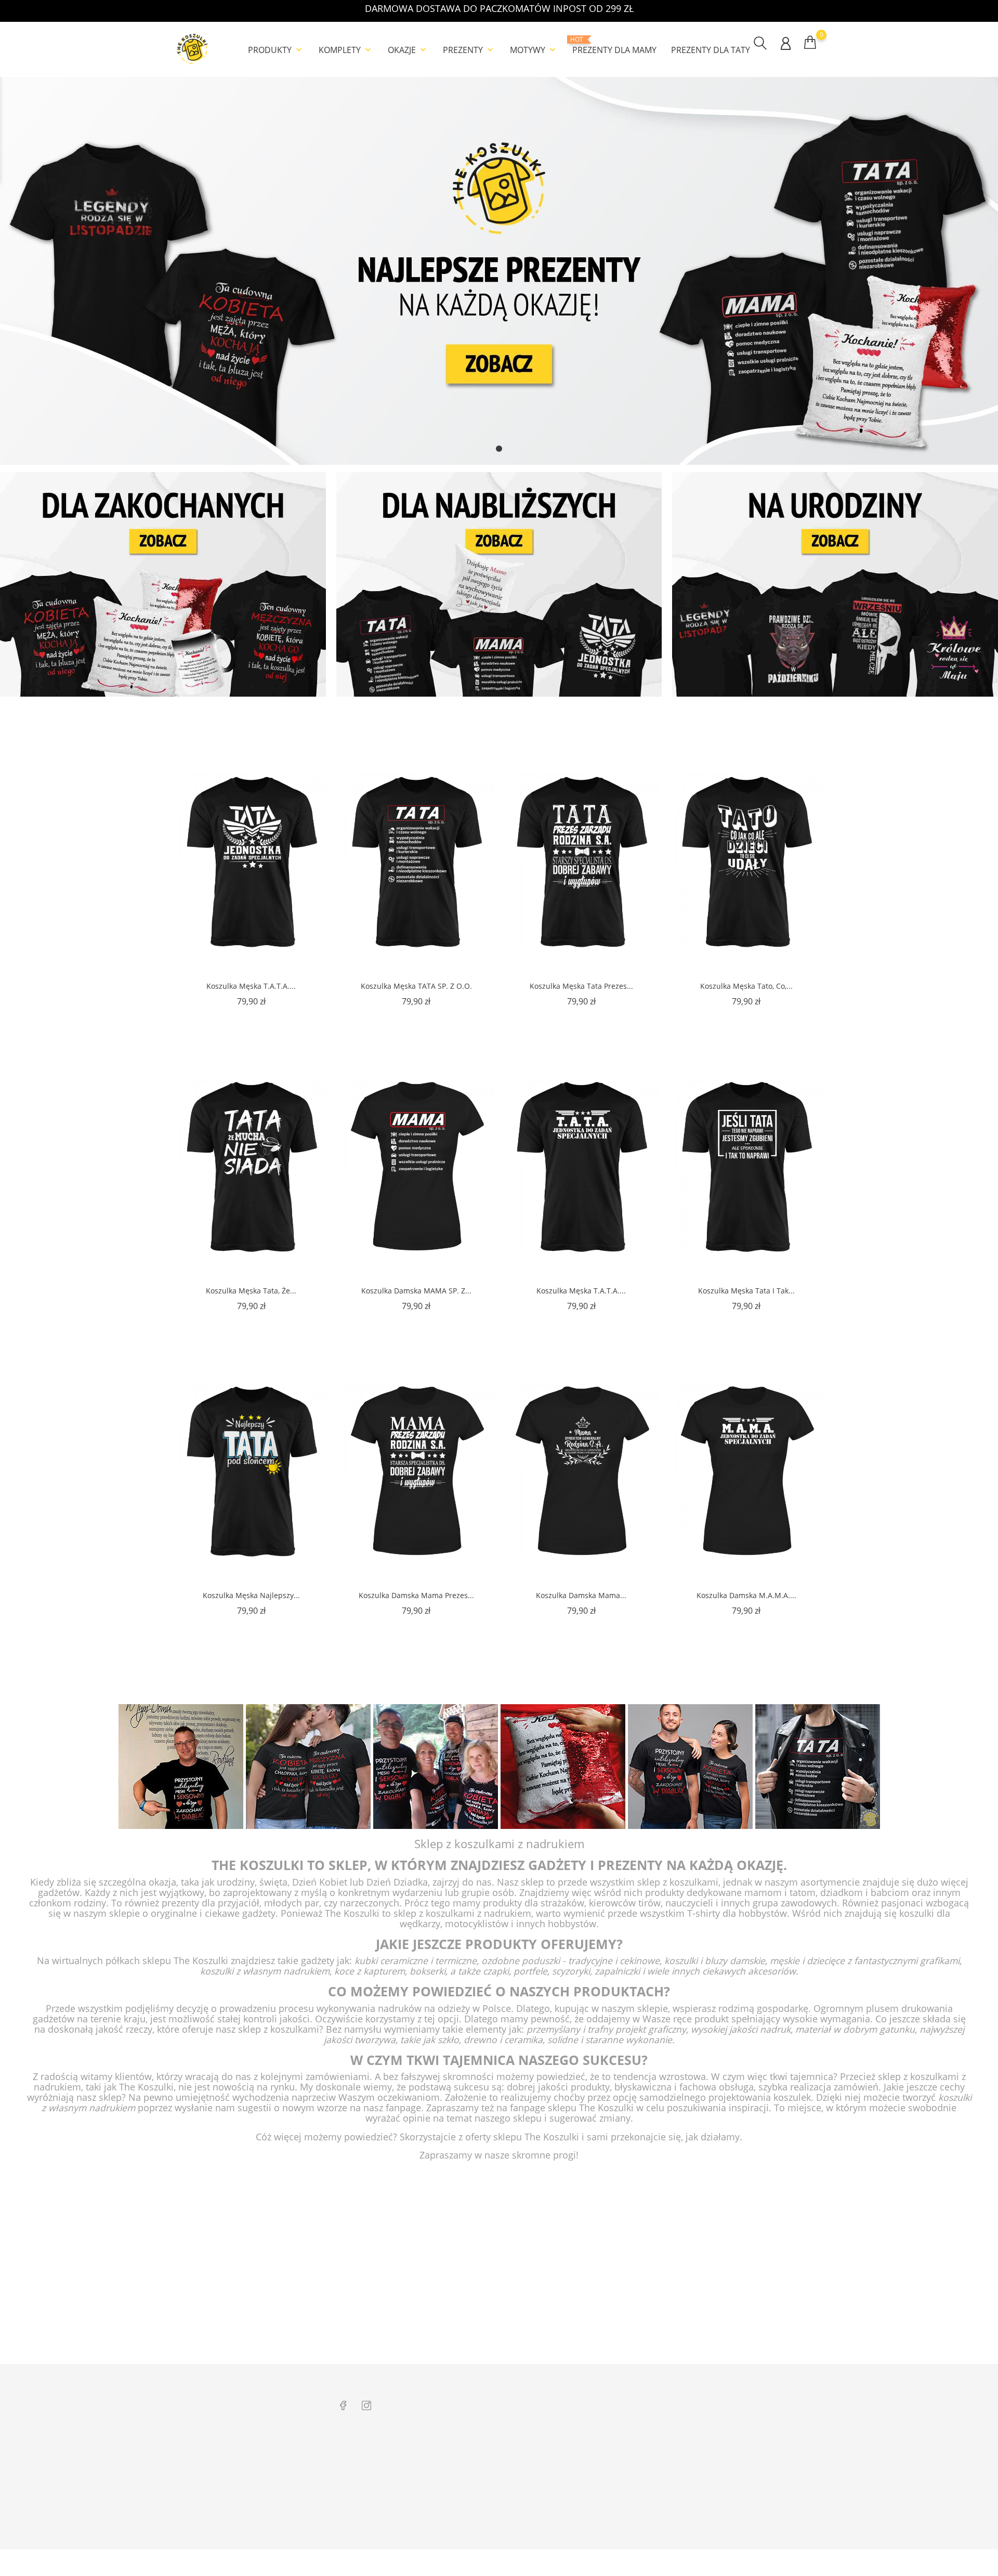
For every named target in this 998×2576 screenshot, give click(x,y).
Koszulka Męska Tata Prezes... (581, 986)
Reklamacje (357, 2466)
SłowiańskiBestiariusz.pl (632, 2499)
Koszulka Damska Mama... (581, 1595)
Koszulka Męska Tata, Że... (251, 1291)
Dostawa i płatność (369, 2482)
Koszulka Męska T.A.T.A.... (251, 986)
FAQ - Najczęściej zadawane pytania (394, 2531)
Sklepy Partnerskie (496, 2499)
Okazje (408, 50)
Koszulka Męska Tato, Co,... (746, 986)
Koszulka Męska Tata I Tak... (746, 1291)
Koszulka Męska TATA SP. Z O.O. (416, 986)
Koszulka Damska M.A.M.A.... (746, 1595)
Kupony (736, 2526)
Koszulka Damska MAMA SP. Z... (416, 1291)
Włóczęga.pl (614, 2450)
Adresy (735, 2509)
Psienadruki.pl (618, 2531)
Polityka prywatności (500, 2482)
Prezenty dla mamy (614, 46)
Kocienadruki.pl (620, 2515)
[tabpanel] (499, 271)
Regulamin (484, 2466)
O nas (476, 2450)
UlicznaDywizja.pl (622, 2482)
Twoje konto (752, 2428)
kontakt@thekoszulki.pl (223, 2491)
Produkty (276, 50)
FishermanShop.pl (624, 2466)
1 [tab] (499, 449)
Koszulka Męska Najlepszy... (251, 1595)
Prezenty (469, 50)
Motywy (534, 50)
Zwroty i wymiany (367, 2450)
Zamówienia (743, 2466)
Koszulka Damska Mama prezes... (416, 1595)
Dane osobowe (747, 2450)
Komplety (346, 50)
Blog (346, 2515)
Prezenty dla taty (711, 50)
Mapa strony (487, 2531)
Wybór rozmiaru (365, 2499)
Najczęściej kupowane (501, 2515)
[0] (810, 42)
